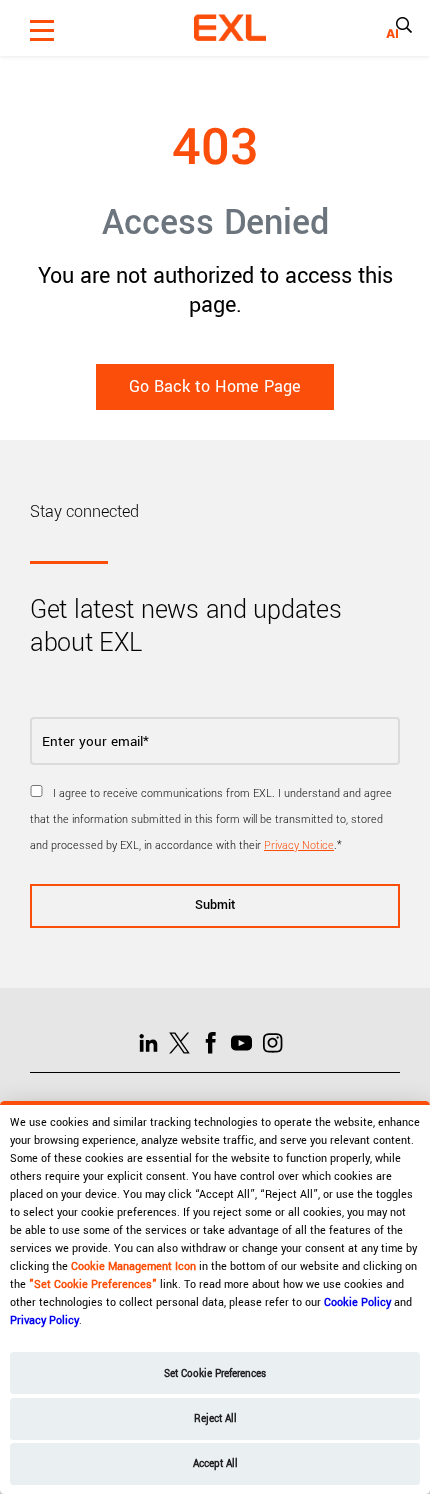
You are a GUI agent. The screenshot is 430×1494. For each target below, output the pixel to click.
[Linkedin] (153, 1042)
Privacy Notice (299, 845)
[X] (184, 1042)
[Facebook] (215, 1042)
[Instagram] (277, 1042)
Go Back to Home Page (215, 386)
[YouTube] (246, 1042)
